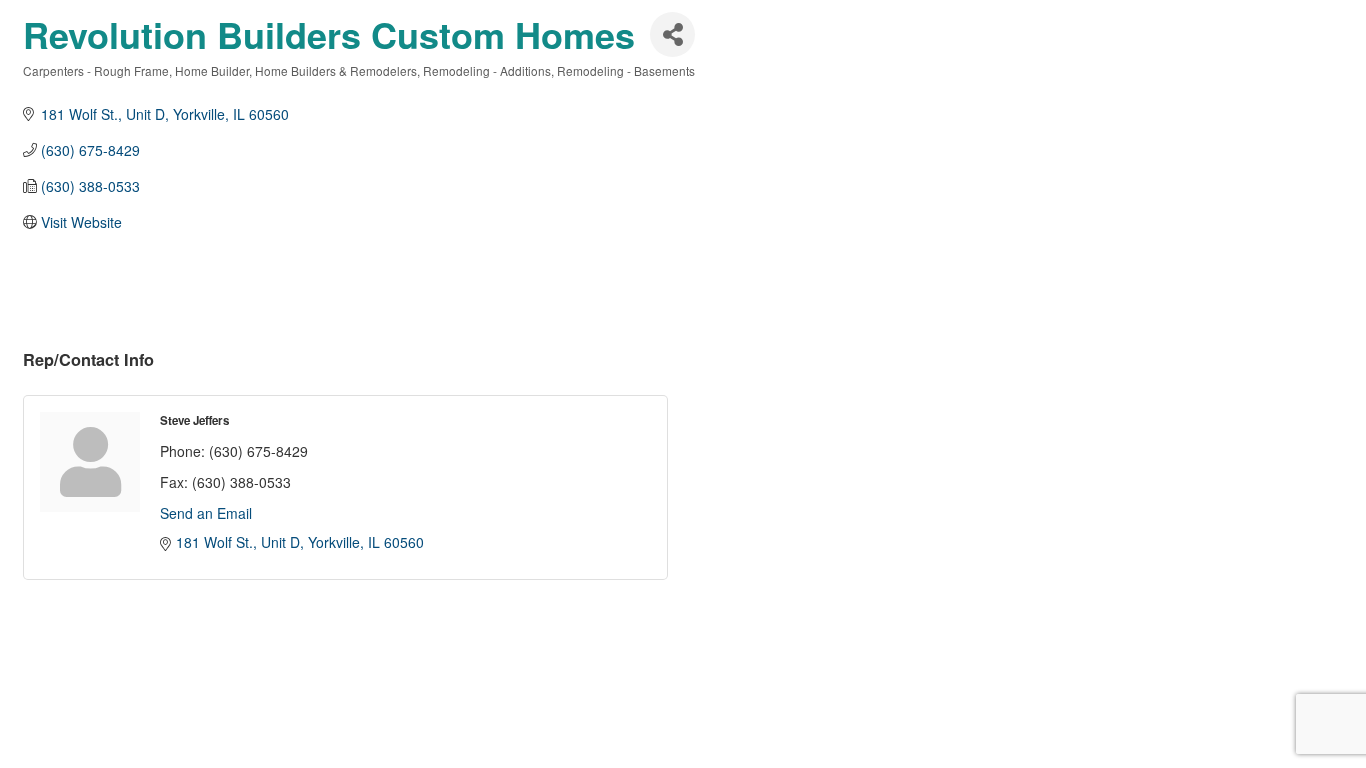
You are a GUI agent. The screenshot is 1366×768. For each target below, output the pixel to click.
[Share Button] (672, 34)
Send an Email (206, 513)
